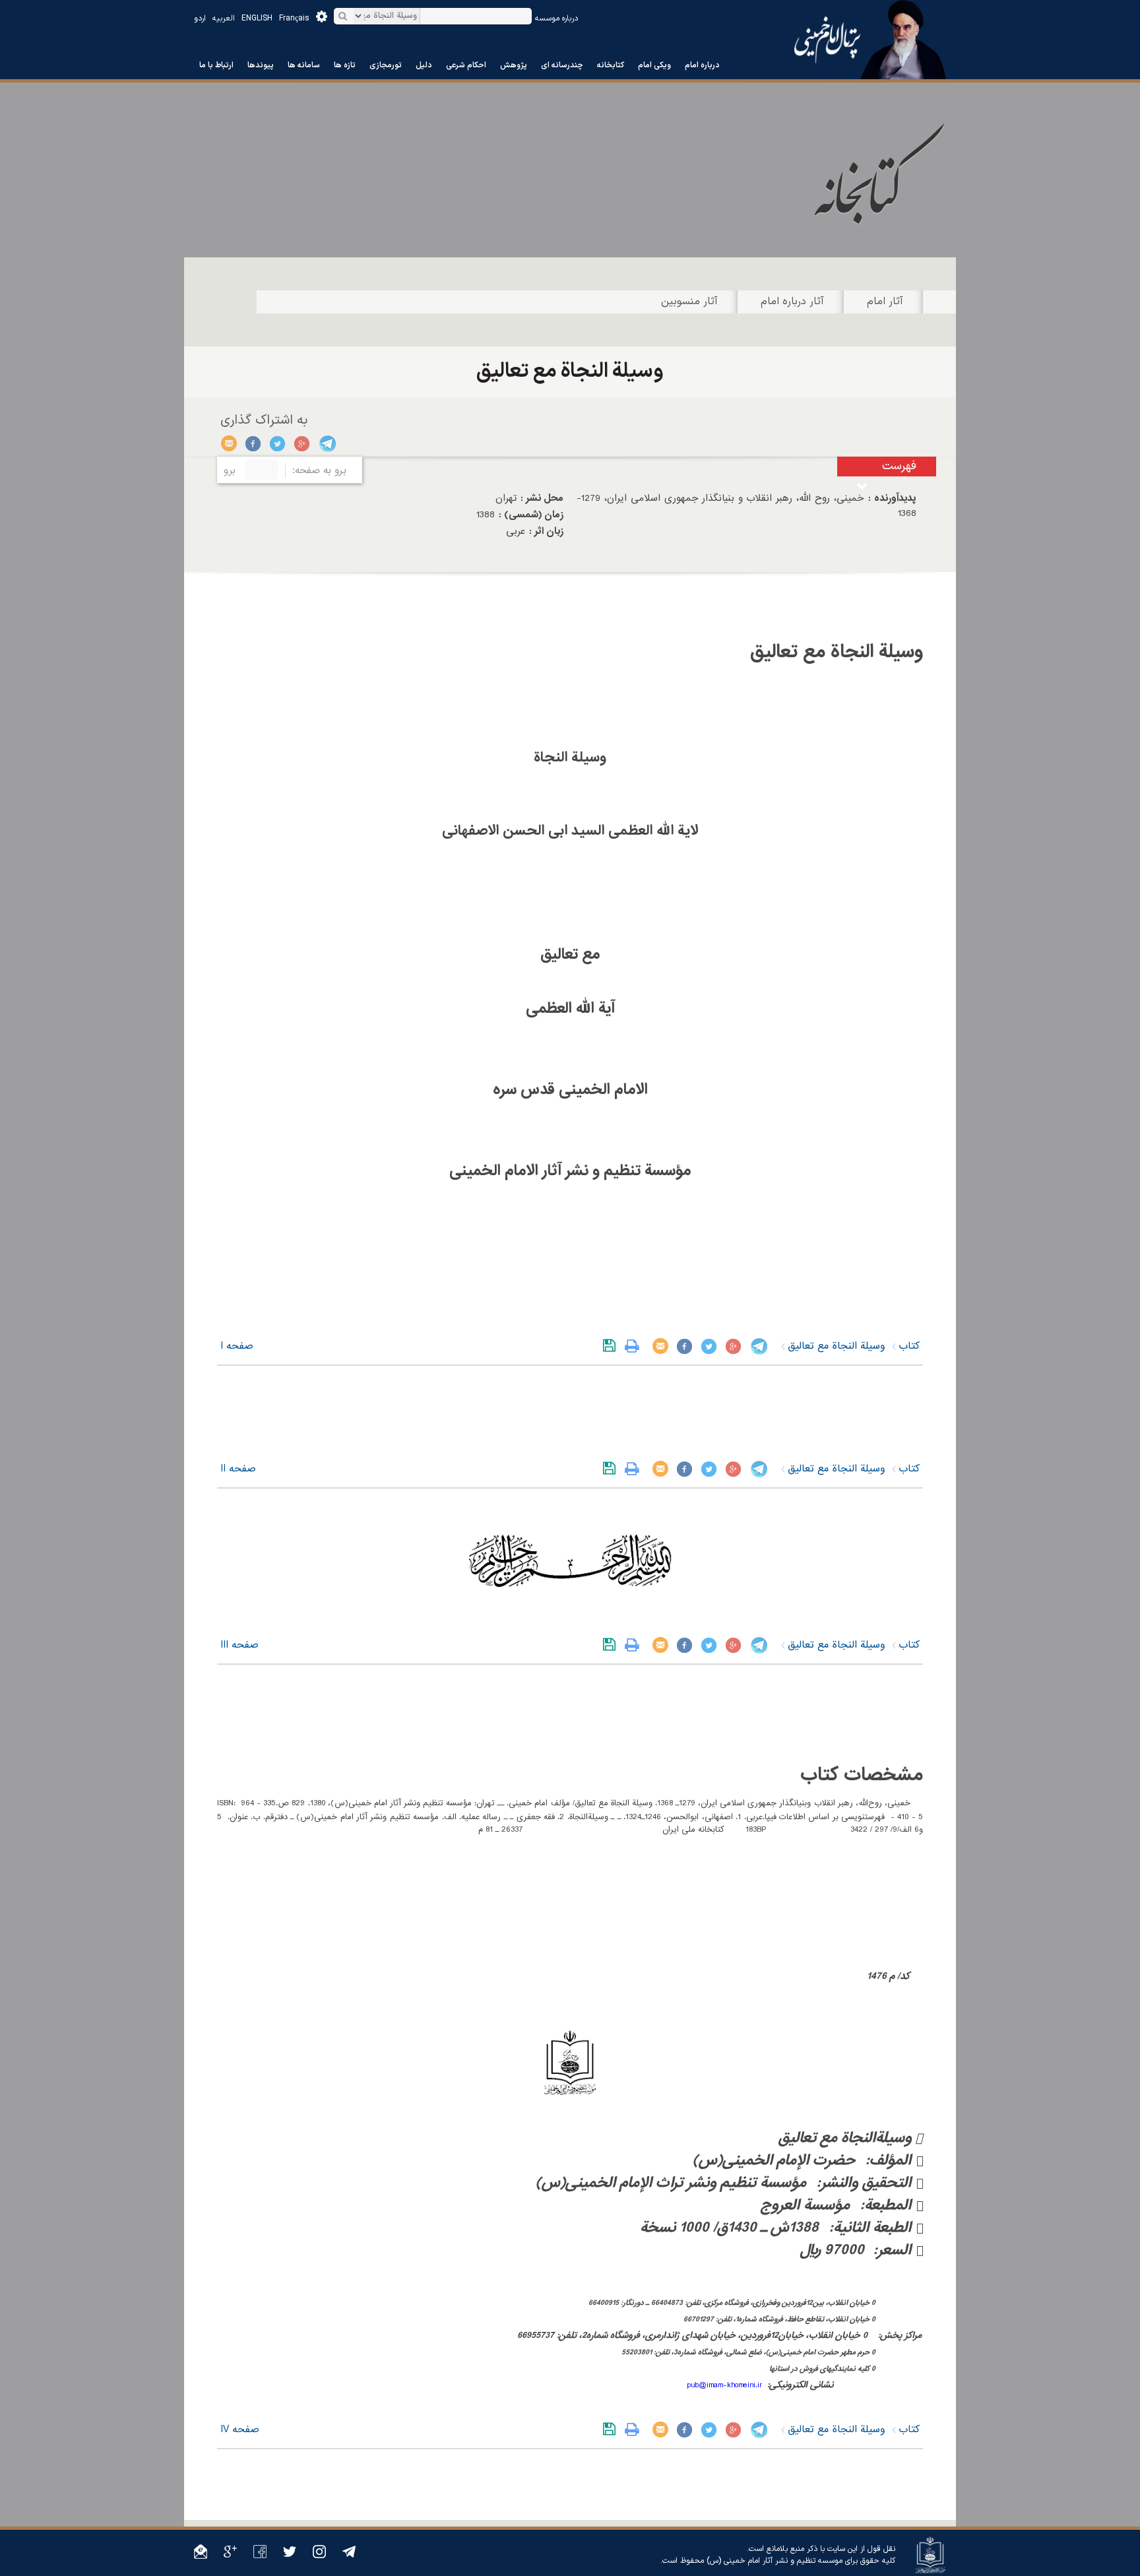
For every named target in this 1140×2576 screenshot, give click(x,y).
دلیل (424, 65)
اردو (200, 18)
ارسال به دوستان (229, 443)
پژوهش (514, 65)
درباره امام (702, 65)
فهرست (899, 466)
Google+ (302, 443)
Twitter (278, 443)
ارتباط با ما (216, 65)
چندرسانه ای (562, 65)
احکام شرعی (466, 65)
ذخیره (612, 1346)
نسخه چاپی (635, 1346)
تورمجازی (386, 65)
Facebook (254, 443)
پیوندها (261, 65)
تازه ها (345, 65)
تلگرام (327, 443)
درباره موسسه (556, 18)
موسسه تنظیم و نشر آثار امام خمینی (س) (775, 2561)
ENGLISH (257, 18)
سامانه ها (304, 65)
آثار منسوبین (689, 302)
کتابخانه (611, 65)
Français (294, 18)
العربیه (224, 18)
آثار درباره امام (792, 302)
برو (230, 470)
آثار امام (885, 302)
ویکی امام (654, 65)
